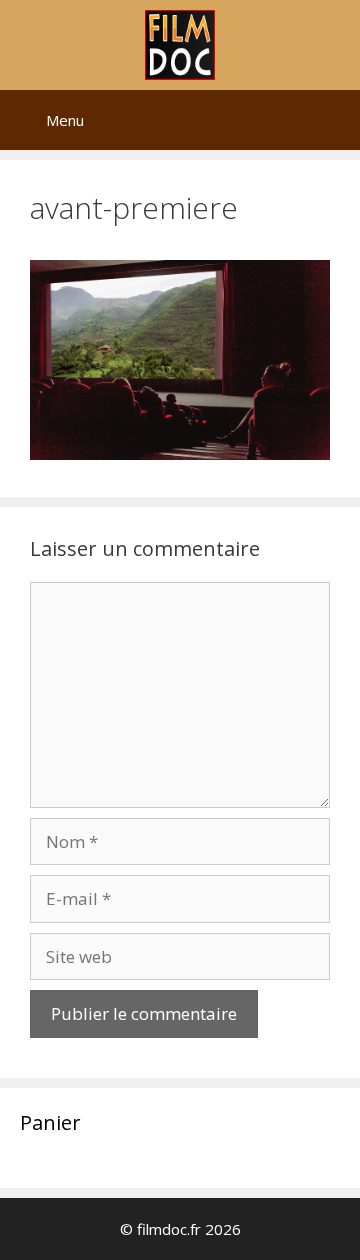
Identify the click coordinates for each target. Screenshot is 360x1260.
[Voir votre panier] (334, 120)
